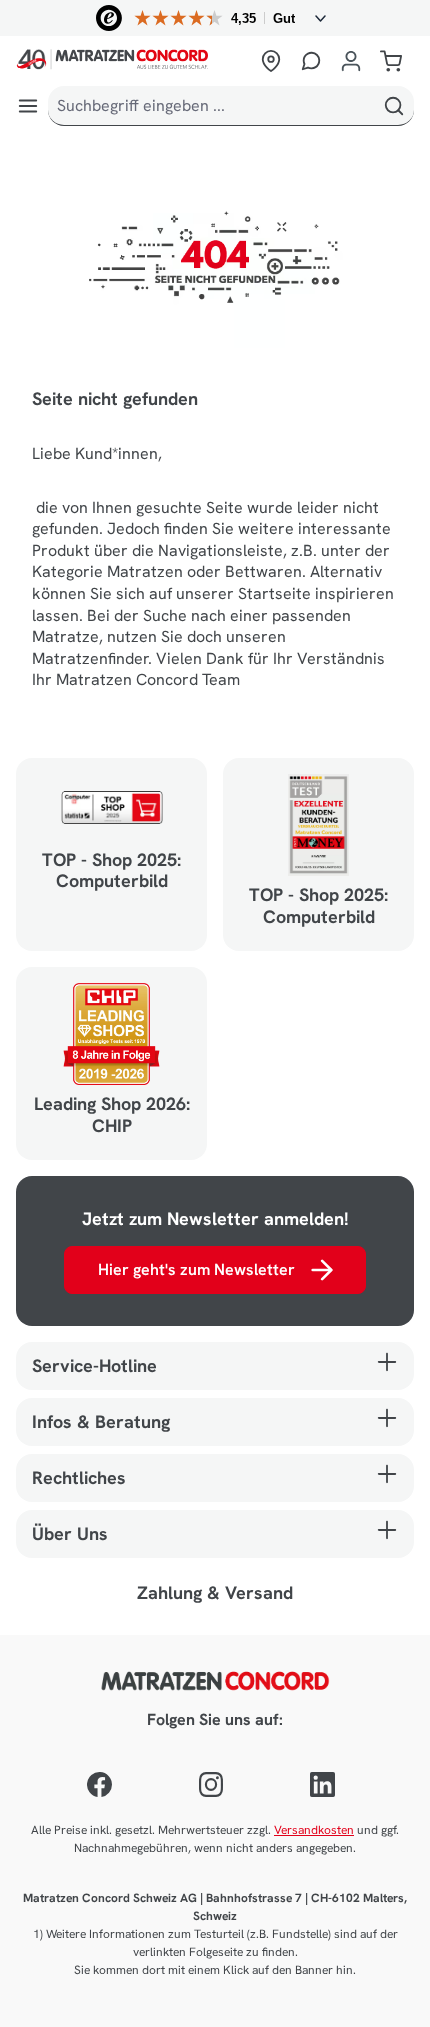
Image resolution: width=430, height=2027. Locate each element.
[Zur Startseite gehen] (132, 61)
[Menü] (28, 106)
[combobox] (211, 106)
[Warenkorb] (391, 61)
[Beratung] (311, 61)
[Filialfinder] (271, 61)
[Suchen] (394, 106)
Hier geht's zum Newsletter (196, 1269)
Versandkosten (314, 1830)
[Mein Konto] (351, 61)
